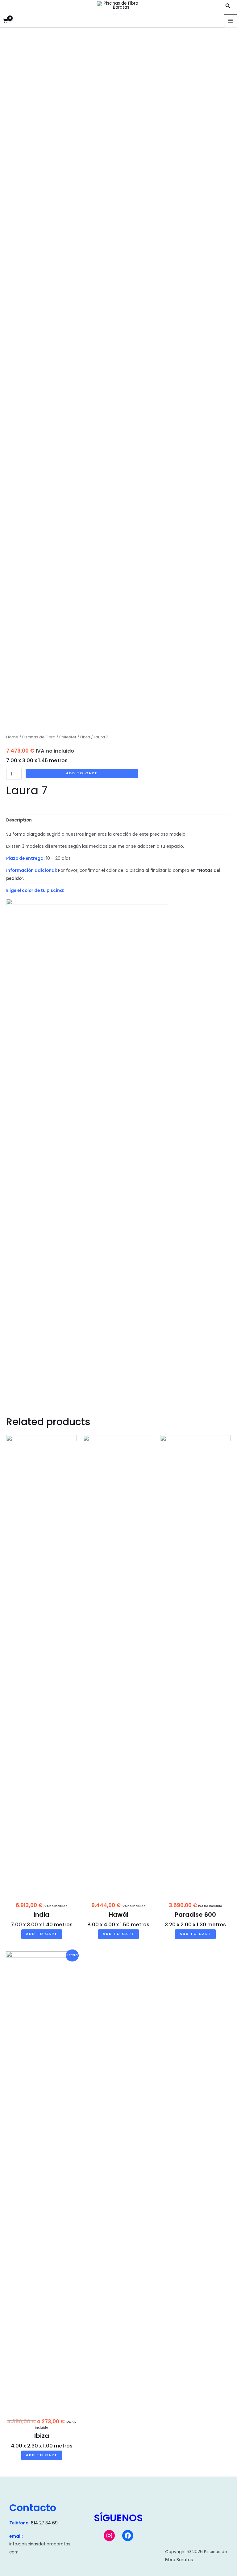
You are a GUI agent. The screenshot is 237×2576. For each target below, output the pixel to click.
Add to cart (82, 773)
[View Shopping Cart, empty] (5, 21)
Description (19, 820)
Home (12, 737)
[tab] (19, 820)
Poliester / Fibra (75, 737)
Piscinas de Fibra (39, 737)
